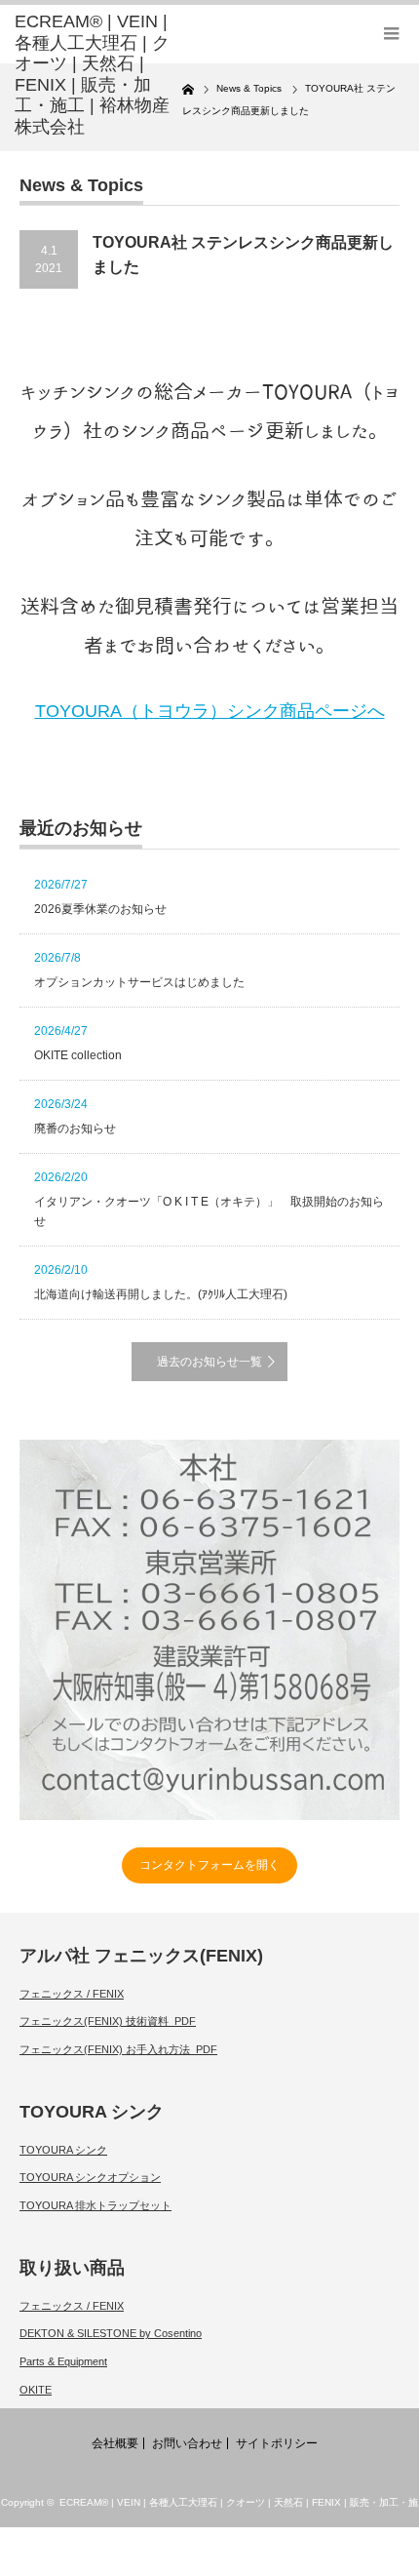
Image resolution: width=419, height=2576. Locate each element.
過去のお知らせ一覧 (209, 1362)
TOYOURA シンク (63, 2150)
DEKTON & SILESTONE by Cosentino (111, 2333)
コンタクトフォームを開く (209, 1865)
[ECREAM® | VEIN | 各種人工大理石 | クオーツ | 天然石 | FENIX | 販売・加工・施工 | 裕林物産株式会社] (98, 75)
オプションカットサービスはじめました (139, 982)
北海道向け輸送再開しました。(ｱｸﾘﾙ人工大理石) (161, 1294)
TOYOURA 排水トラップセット (95, 2205)
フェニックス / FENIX (72, 1994)
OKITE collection (78, 1055)
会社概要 (115, 2443)
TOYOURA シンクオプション (90, 2177)
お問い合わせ (187, 2443)
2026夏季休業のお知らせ (100, 909)
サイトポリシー (277, 2443)
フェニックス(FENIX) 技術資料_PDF (108, 2021)
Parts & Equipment (63, 2361)
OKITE (36, 2390)
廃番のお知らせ (75, 1129)
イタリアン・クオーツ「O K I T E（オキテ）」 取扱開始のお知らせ (209, 1211)
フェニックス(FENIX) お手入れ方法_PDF (118, 2049)
